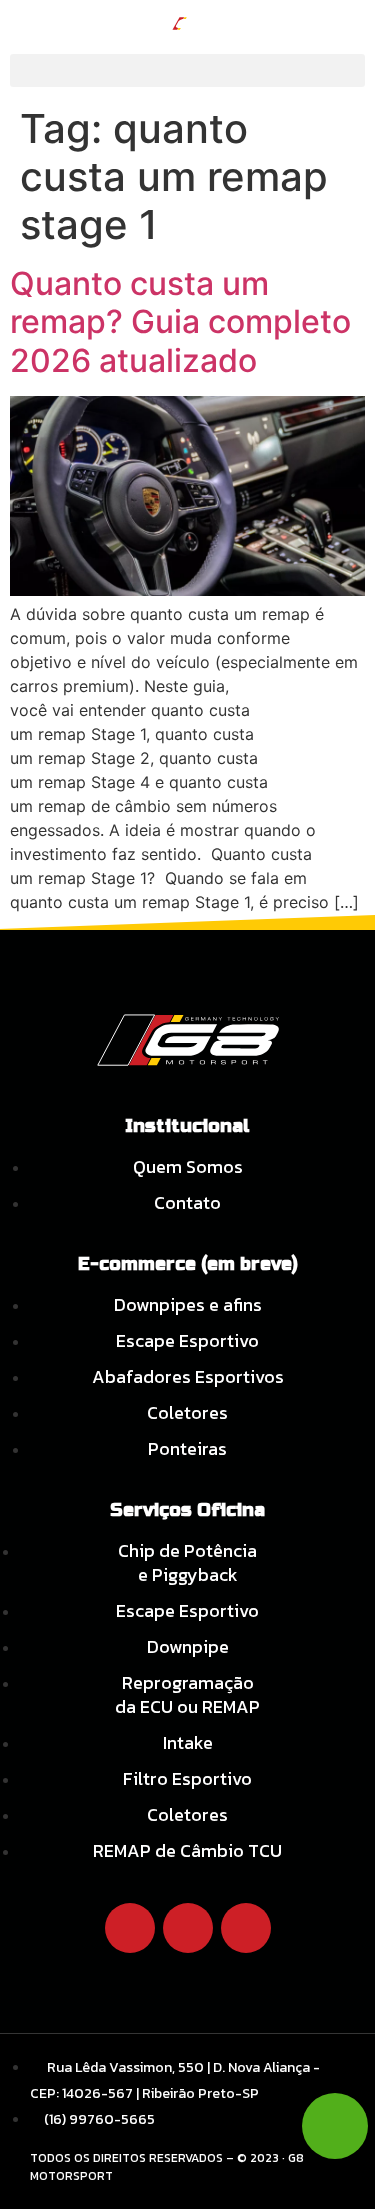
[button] (187, 70)
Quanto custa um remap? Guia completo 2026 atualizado (180, 322)
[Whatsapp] (246, 1928)
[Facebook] (130, 1928)
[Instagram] (188, 1928)
